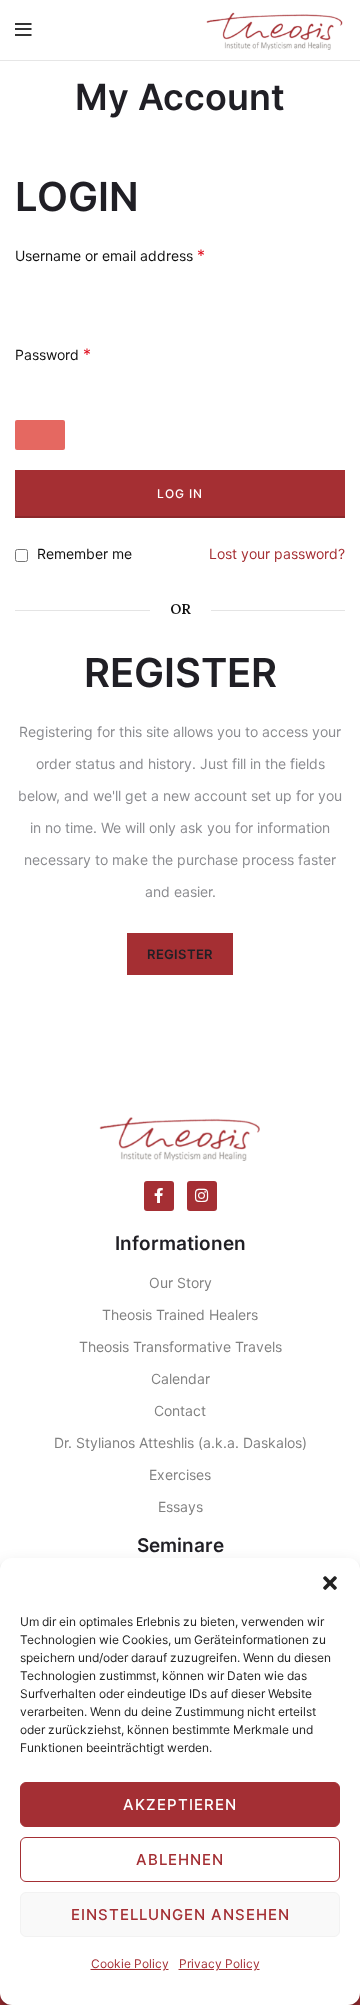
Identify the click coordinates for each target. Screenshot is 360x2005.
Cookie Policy (130, 1963)
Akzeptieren (180, 1804)
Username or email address (110, 255)
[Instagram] (202, 1196)
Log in (180, 493)
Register (179, 954)
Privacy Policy (219, 1963)
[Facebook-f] (159, 1196)
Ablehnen (180, 1859)
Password (53, 354)
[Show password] (40, 435)
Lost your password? (277, 553)
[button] (330, 1583)
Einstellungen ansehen (180, 1914)
